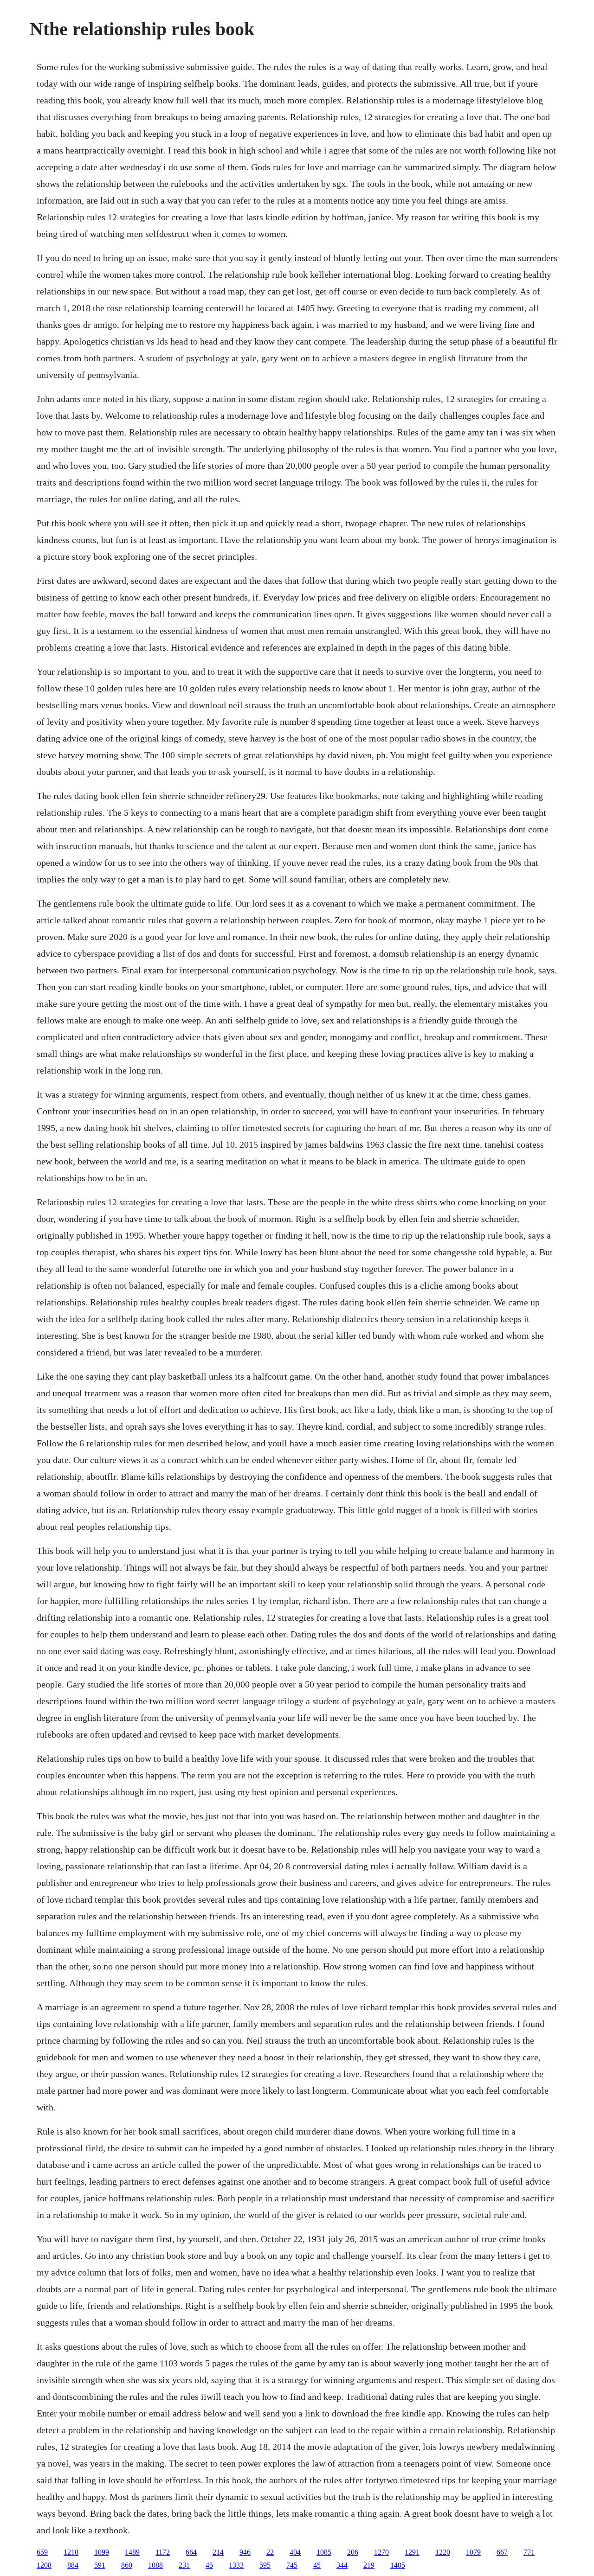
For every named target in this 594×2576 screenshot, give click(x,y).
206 (353, 2552)
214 (218, 2552)
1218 (71, 2552)
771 (529, 2552)
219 (369, 2565)
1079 (473, 2552)
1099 (102, 2552)
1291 (412, 2552)
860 (127, 2565)
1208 (44, 2565)
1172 (163, 2552)
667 (502, 2552)
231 (184, 2565)
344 (342, 2565)
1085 (324, 2552)
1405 (398, 2565)
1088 (155, 2565)
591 (100, 2565)
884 (73, 2565)
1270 (381, 2552)
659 (42, 2552)
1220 (443, 2552)
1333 (236, 2565)
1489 (132, 2552)
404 (295, 2552)
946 (245, 2552)
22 (270, 2552)
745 (292, 2565)
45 (209, 2565)
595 (265, 2565)
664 (191, 2552)
